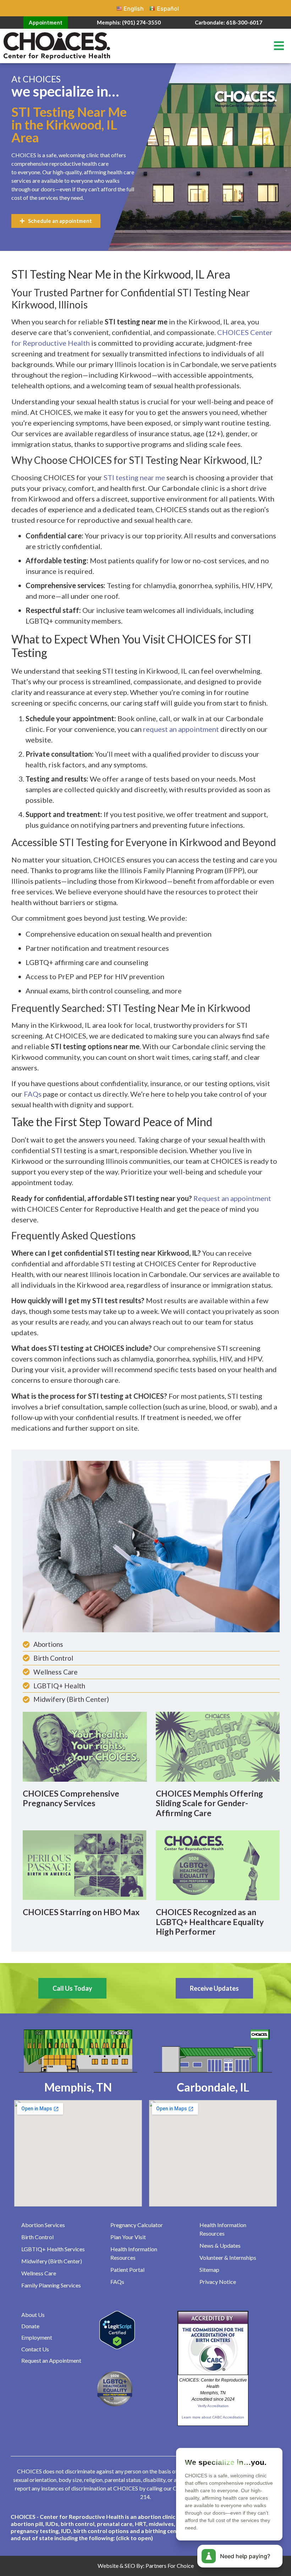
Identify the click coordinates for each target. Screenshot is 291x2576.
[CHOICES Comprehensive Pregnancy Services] (85, 1746)
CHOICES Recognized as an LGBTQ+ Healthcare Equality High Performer (210, 1922)
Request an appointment (232, 1198)
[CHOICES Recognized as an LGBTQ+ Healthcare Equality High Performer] (218, 1865)
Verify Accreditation (213, 2406)
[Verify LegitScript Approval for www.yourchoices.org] (117, 2347)
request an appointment (181, 729)
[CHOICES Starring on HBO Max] (85, 1865)
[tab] (145, 2527)
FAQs (33, 1094)
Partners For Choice (170, 2566)
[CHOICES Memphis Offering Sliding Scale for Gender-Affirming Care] (218, 1746)
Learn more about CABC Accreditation (213, 2417)
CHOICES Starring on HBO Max (81, 1912)
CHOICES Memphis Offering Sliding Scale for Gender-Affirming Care (209, 1803)
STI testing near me (134, 477)
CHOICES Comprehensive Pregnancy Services (71, 1798)
